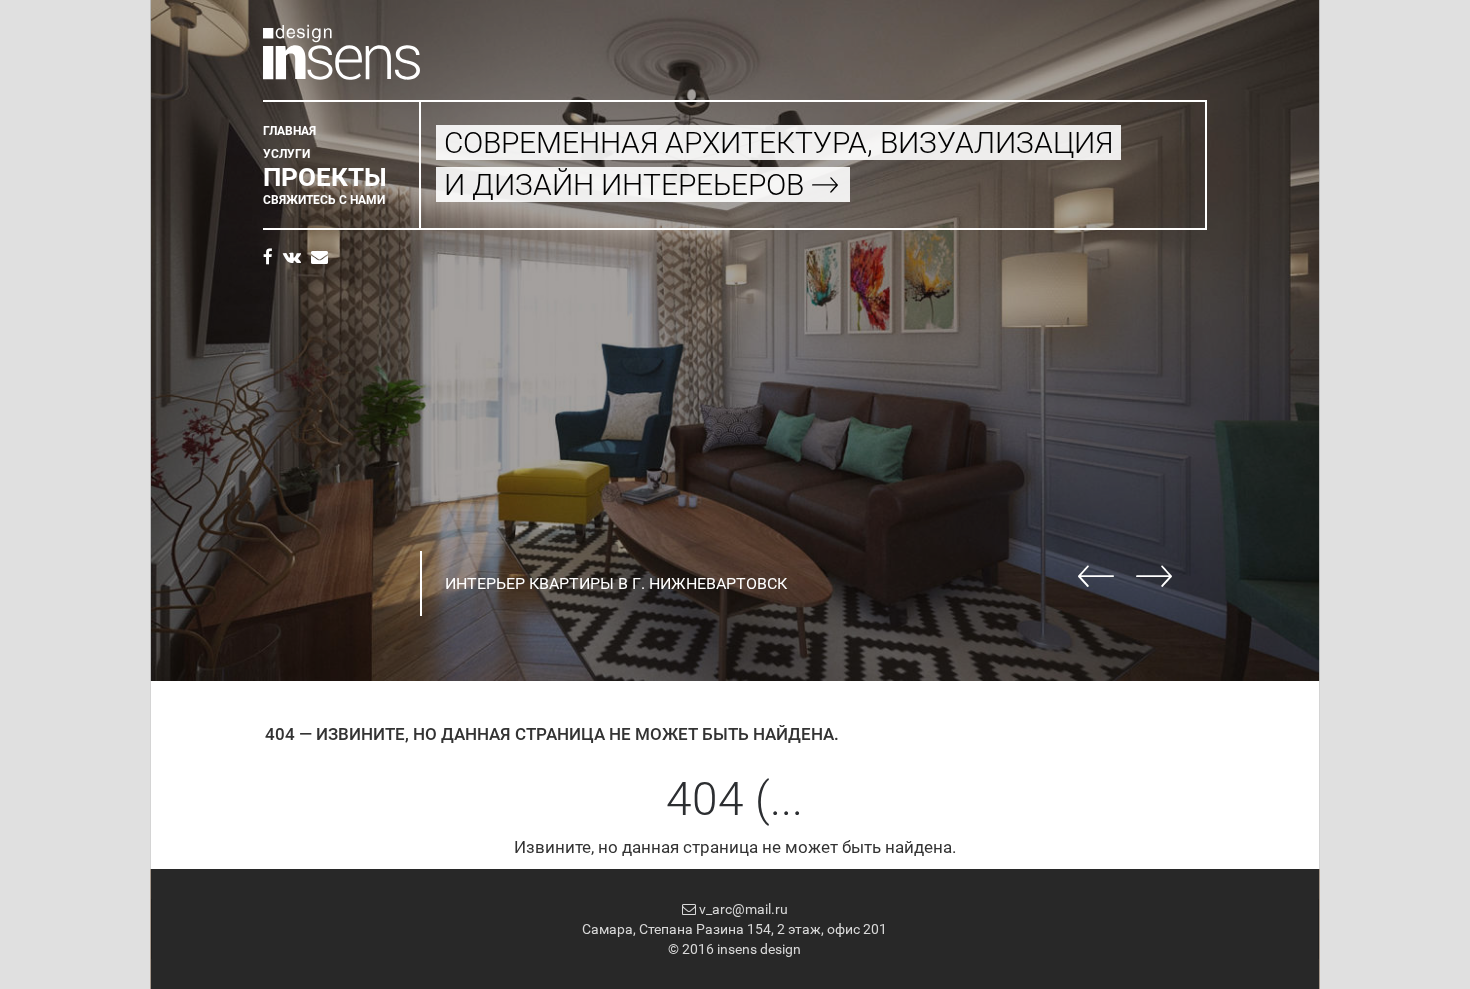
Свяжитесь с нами (324, 200)
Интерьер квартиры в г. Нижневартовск (616, 583)
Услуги (286, 154)
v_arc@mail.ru (742, 909)
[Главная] (341, 50)
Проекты (325, 177)
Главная (289, 131)
